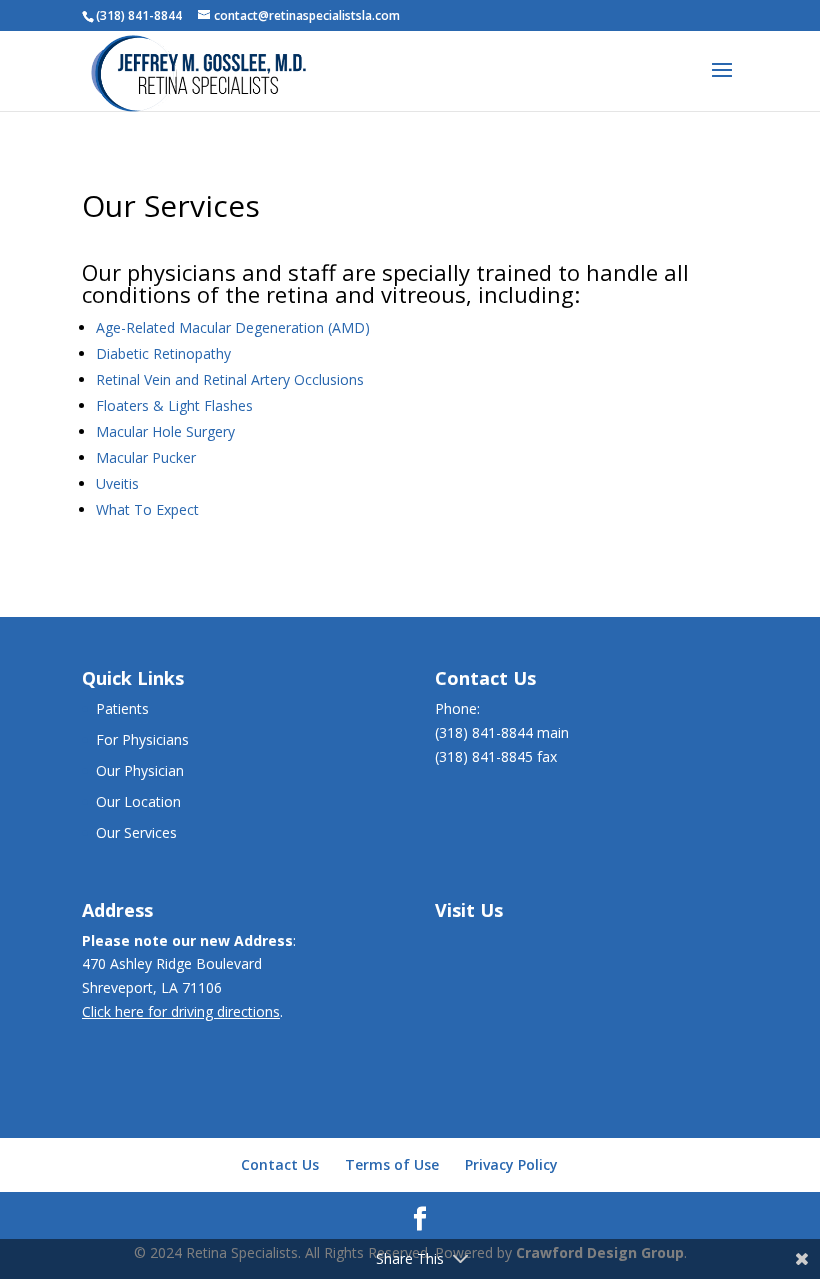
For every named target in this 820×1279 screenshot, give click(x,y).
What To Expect (147, 509)
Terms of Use (392, 1164)
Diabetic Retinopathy (163, 353)
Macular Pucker (146, 457)
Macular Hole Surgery (165, 431)
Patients (122, 708)
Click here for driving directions (181, 1011)
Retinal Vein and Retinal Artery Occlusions (230, 379)
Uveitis (117, 483)
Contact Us (280, 1164)
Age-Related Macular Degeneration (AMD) (233, 327)
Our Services (136, 832)
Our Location (138, 801)
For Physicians (142, 739)
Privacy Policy (511, 1164)
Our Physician (140, 770)
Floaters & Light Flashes (174, 405)
